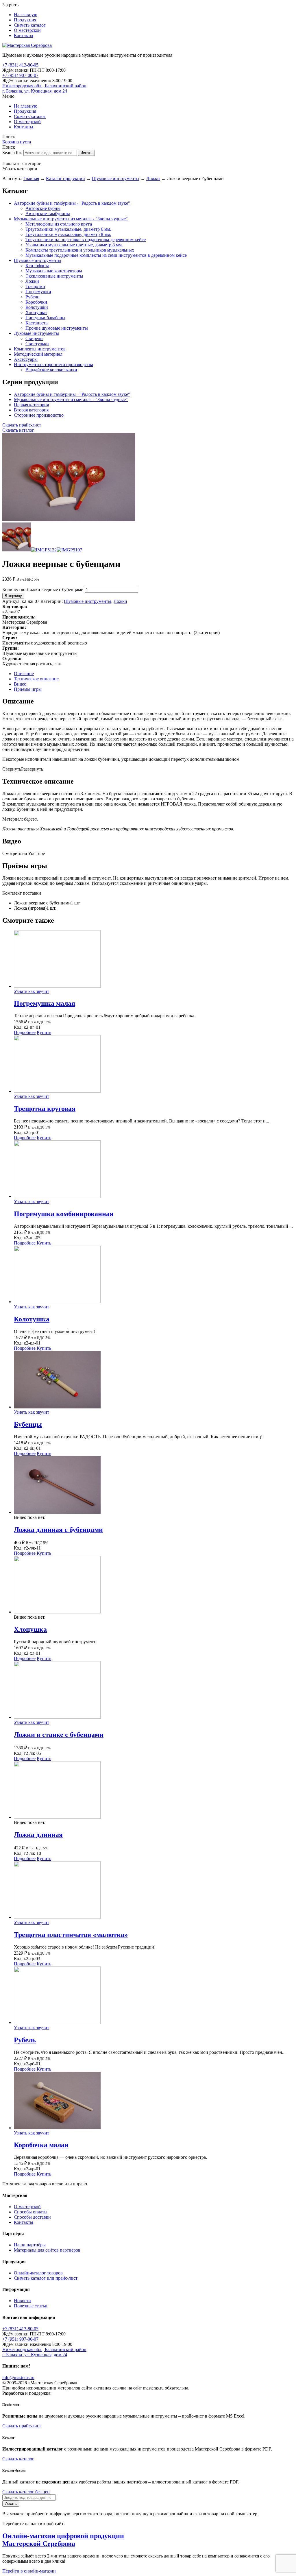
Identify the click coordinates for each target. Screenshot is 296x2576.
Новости (22, 2301)
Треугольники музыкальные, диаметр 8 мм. (68, 234)
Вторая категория (31, 410)
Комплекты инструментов (40, 349)
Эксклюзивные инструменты (54, 276)
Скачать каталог (30, 25)
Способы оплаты (31, 2212)
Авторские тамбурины (48, 214)
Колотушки (37, 307)
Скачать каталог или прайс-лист (46, 2278)
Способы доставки (32, 2217)
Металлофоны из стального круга (59, 224)
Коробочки (36, 302)
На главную (26, 15)
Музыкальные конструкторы (54, 271)
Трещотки (35, 286)
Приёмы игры (28, 689)
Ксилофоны (37, 266)
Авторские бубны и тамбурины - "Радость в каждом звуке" (72, 203)
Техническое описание (36, 679)
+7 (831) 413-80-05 (20, 65)
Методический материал (38, 354)
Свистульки (37, 344)
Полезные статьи (31, 2306)
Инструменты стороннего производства (53, 364)
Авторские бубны (43, 208)
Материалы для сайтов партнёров (47, 2250)
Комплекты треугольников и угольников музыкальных (80, 250)
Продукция (25, 20)
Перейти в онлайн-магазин (29, 2571)
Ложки (153, 179)
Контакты (24, 35)
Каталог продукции (65, 179)
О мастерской (27, 30)
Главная (31, 179)
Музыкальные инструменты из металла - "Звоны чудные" (71, 219)
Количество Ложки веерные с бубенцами (43, 589)
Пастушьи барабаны (45, 318)
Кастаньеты (37, 323)
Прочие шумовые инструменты (57, 328)
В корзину (13, 596)
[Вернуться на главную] (27, 45)
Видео (20, 684)
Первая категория (31, 405)
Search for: (12, 153)
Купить (44, 1032)
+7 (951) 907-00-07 (20, 75)
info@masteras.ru (18, 2378)
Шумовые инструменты (116, 179)
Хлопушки (36, 312)
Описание (24, 674)
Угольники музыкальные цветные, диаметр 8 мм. (74, 245)
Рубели (33, 297)
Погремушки (38, 292)
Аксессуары (26, 359)
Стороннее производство (39, 415)
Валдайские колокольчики (51, 370)
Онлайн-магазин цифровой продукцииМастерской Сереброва (63, 2540)
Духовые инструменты (36, 333)
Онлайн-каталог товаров (38, 2273)
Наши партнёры (30, 2245)
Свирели (34, 338)
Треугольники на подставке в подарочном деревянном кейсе (86, 240)
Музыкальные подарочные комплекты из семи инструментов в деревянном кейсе (106, 255)
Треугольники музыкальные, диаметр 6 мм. (68, 229)
